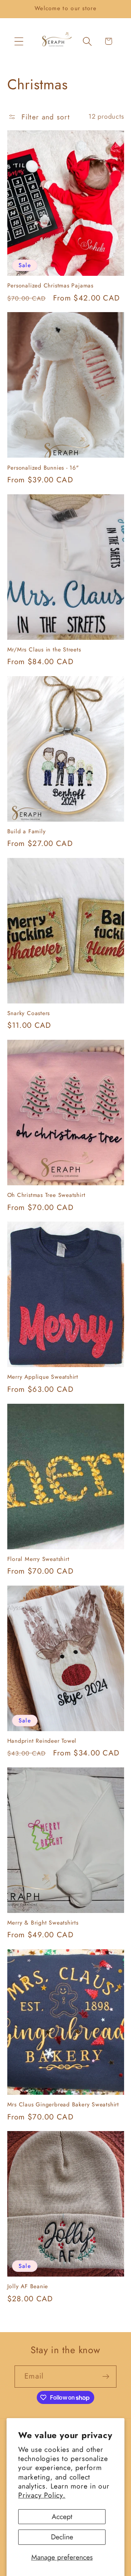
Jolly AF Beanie (28, 2286)
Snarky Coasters (29, 1013)
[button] (19, 41)
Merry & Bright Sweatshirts (43, 1923)
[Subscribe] (106, 2377)
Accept (62, 2516)
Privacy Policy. (42, 2495)
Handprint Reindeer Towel (42, 1741)
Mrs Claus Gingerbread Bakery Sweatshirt (63, 2105)
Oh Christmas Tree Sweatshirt (46, 1195)
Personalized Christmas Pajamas (50, 286)
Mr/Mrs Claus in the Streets (44, 650)
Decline (62, 2537)
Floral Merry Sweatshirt (38, 1559)
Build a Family (27, 831)
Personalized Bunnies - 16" (43, 468)
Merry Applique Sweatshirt (43, 1377)
